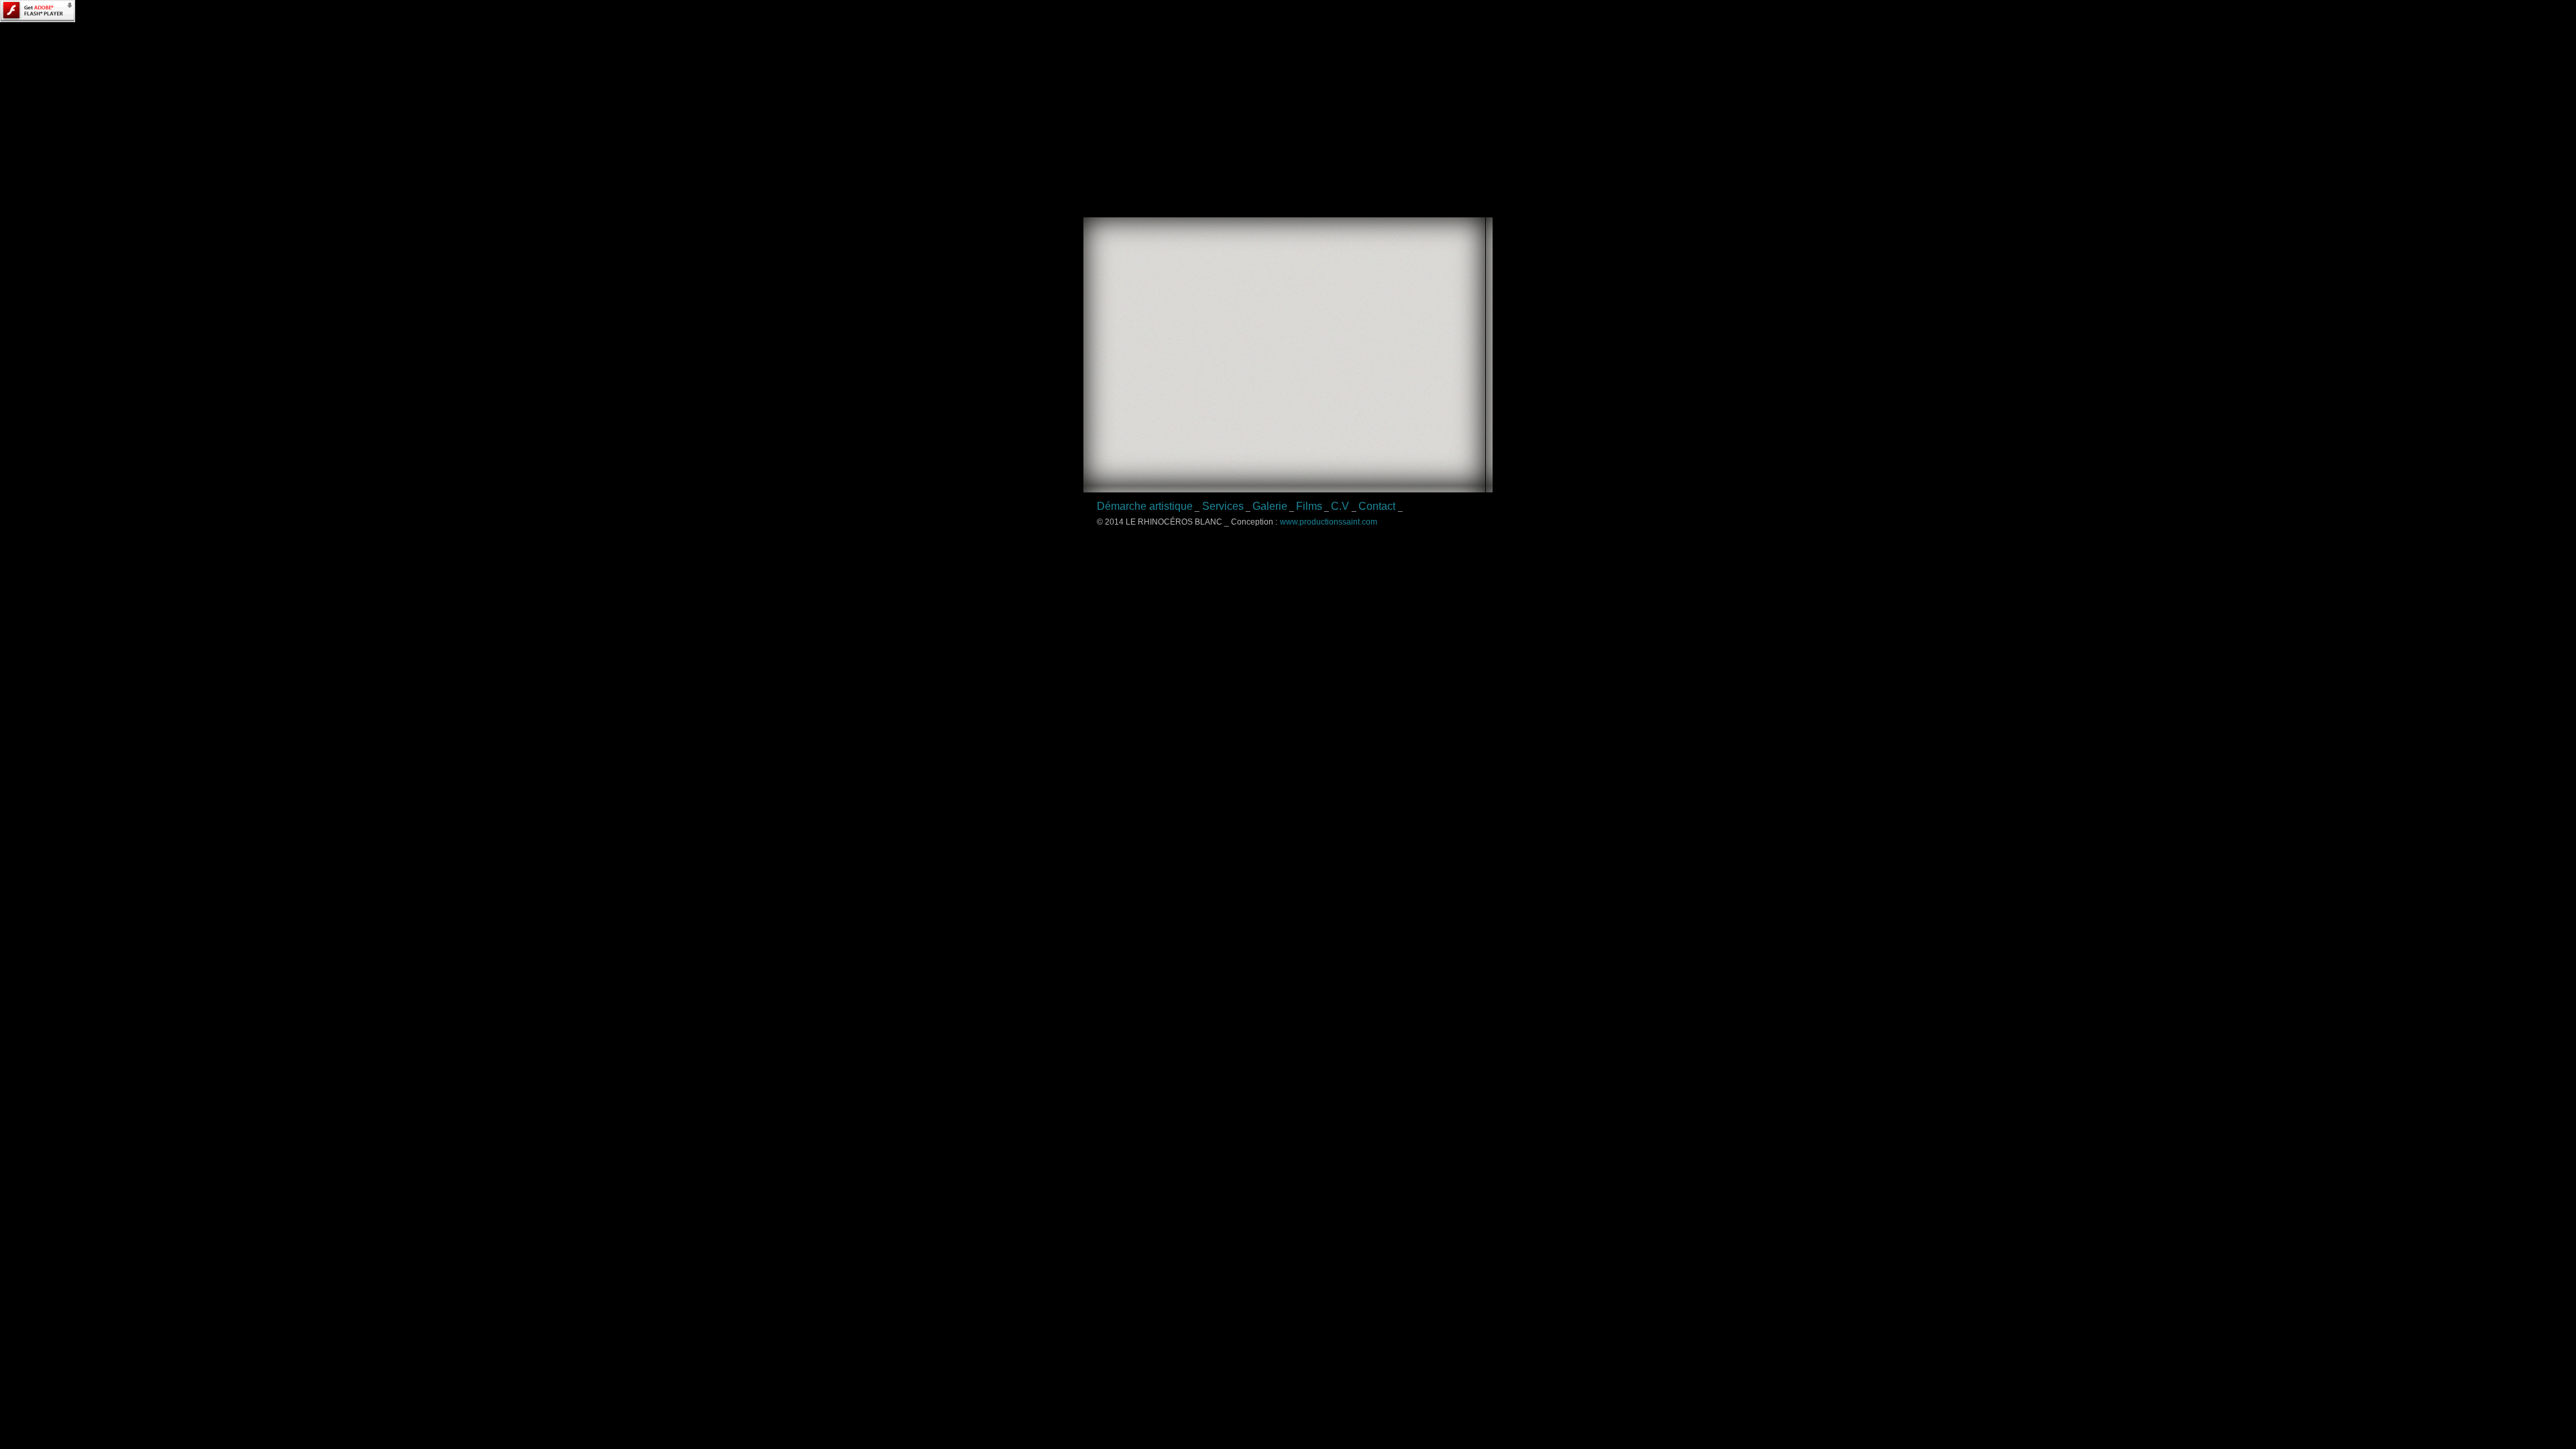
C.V (1340, 506)
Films (1309, 506)
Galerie (1270, 506)
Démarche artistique (1145, 506)
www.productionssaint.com (1329, 522)
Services (1223, 506)
